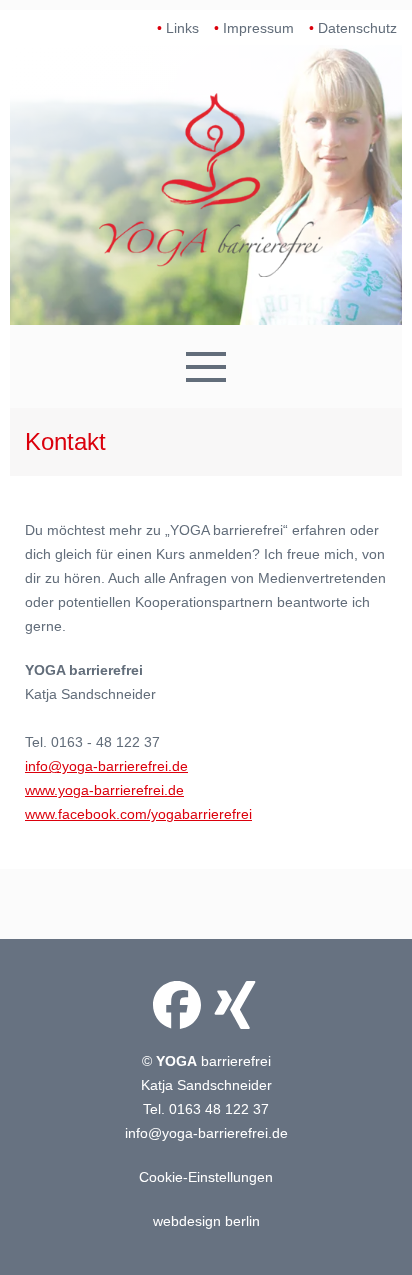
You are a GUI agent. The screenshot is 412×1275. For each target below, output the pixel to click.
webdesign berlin (206, 1221)
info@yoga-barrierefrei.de (106, 766)
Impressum (258, 28)
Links (182, 28)
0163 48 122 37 (219, 1109)
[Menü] (206, 366)
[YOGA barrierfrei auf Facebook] (177, 1005)
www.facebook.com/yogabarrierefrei (138, 814)
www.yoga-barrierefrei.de (104, 790)
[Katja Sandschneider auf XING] (235, 1005)
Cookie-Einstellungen (206, 1177)
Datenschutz (357, 28)
